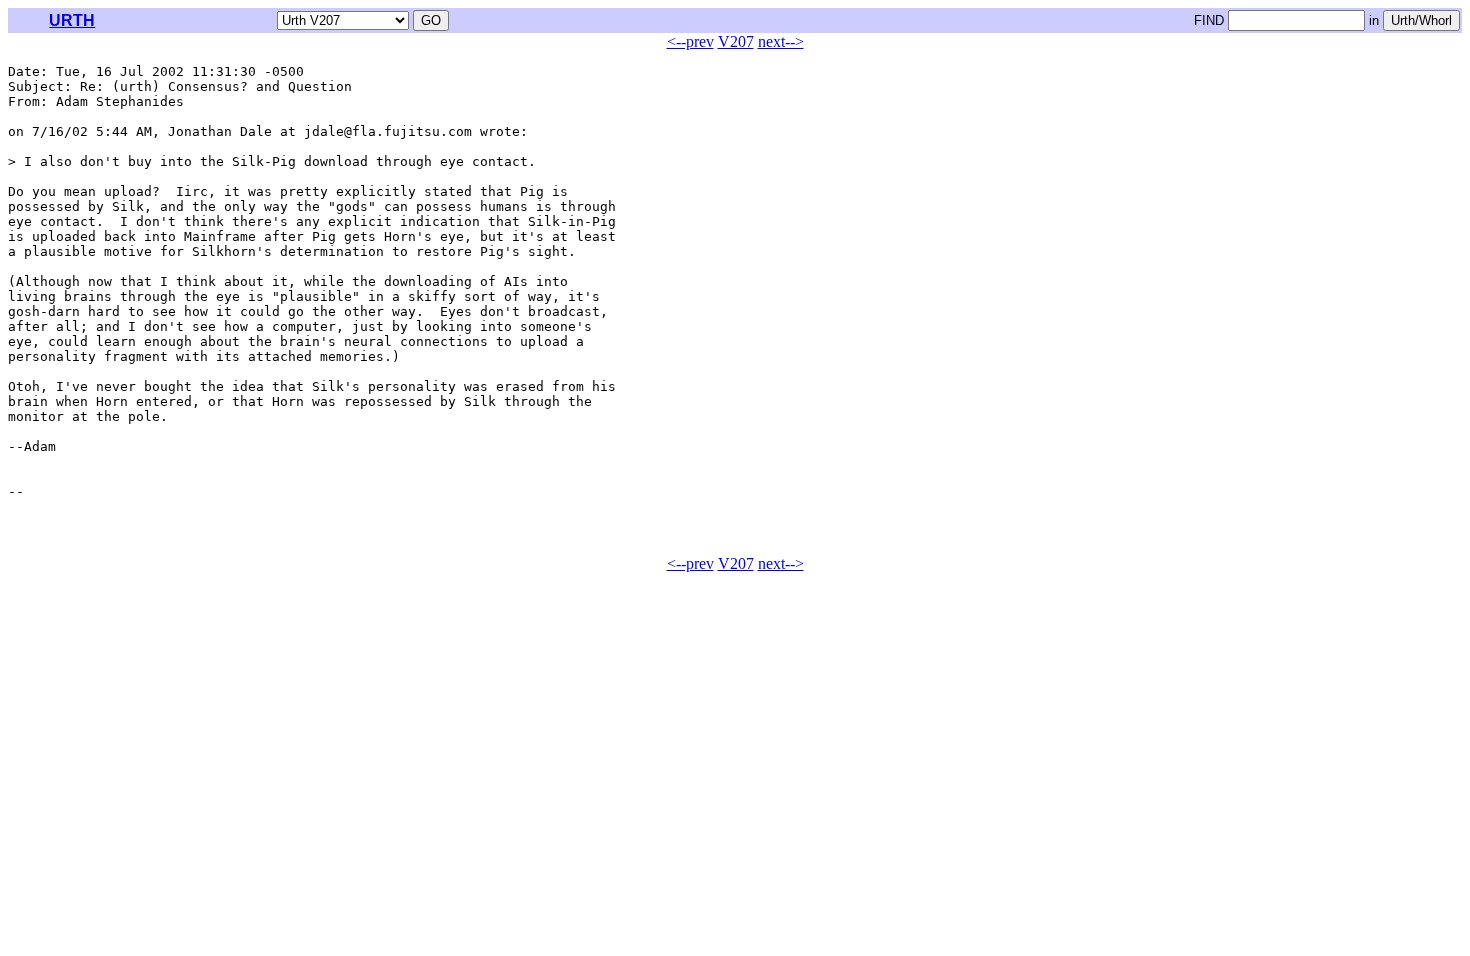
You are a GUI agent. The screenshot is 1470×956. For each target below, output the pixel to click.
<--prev (690, 41)
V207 (736, 41)
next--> (781, 41)
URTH (72, 20)
